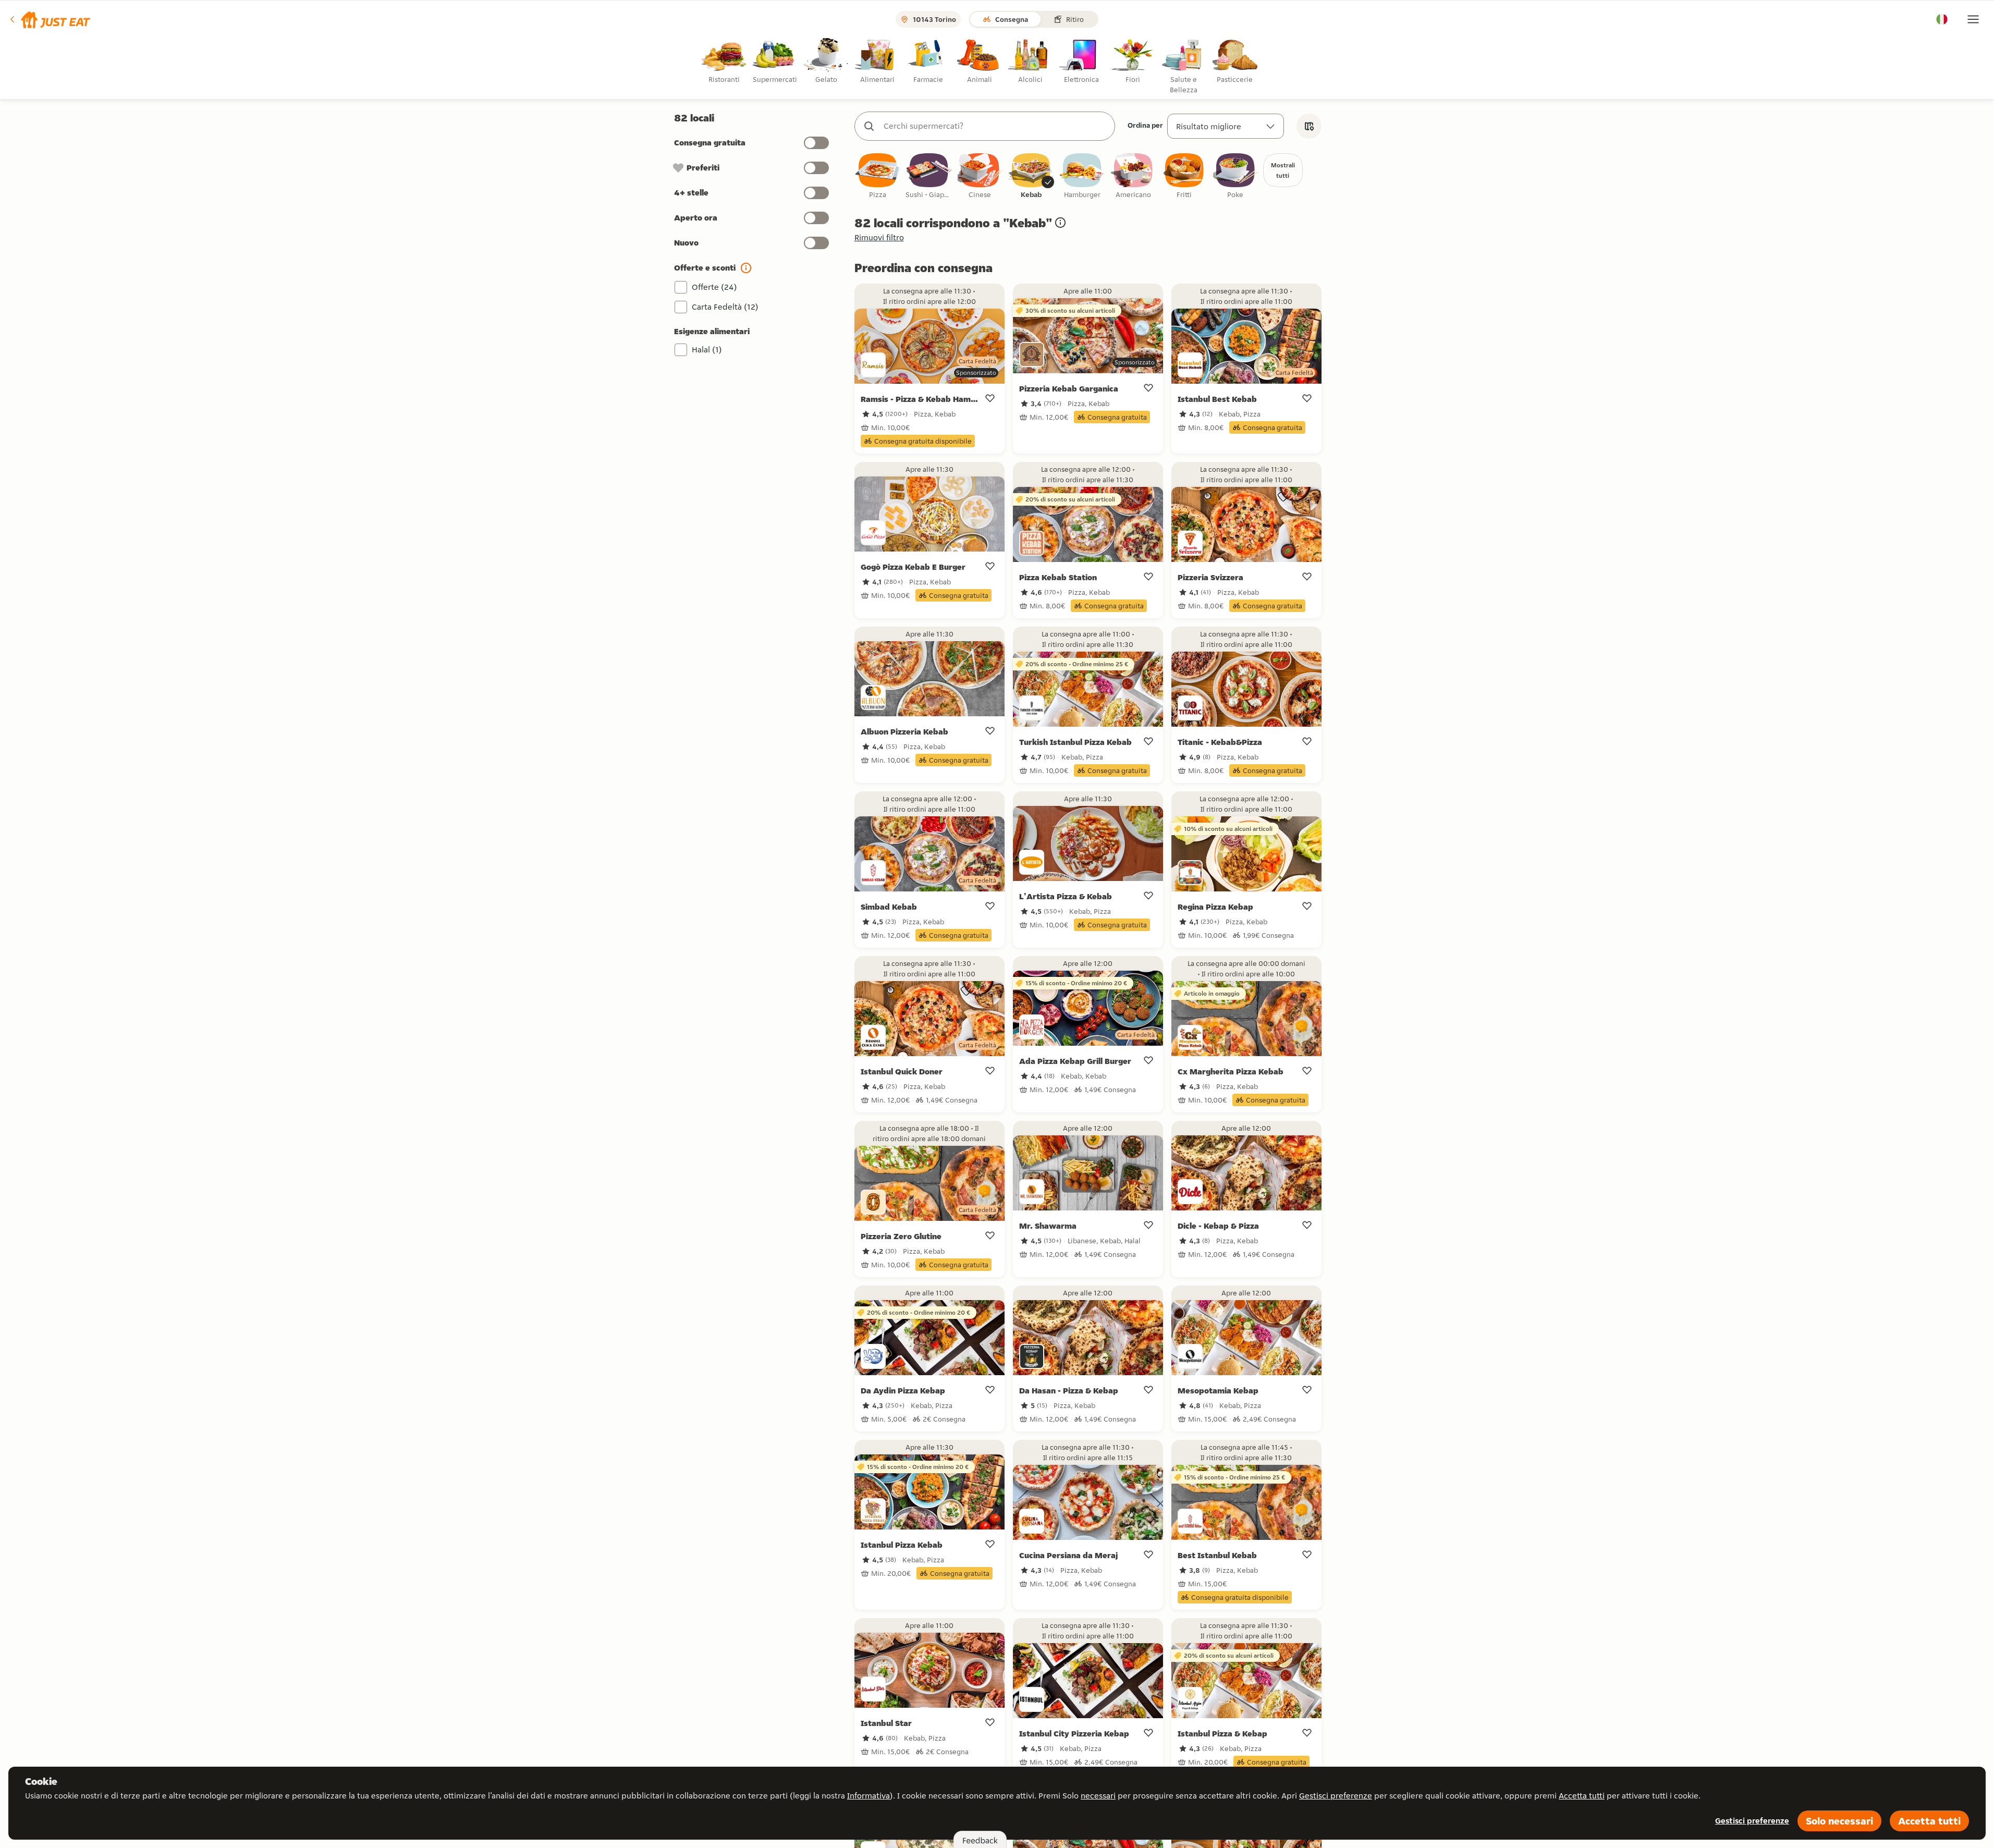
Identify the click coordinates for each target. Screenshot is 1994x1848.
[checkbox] (878, 176)
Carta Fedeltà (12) (725, 307)
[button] (49, 19)
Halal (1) (707, 350)
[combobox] (995, 126)
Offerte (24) (714, 287)
